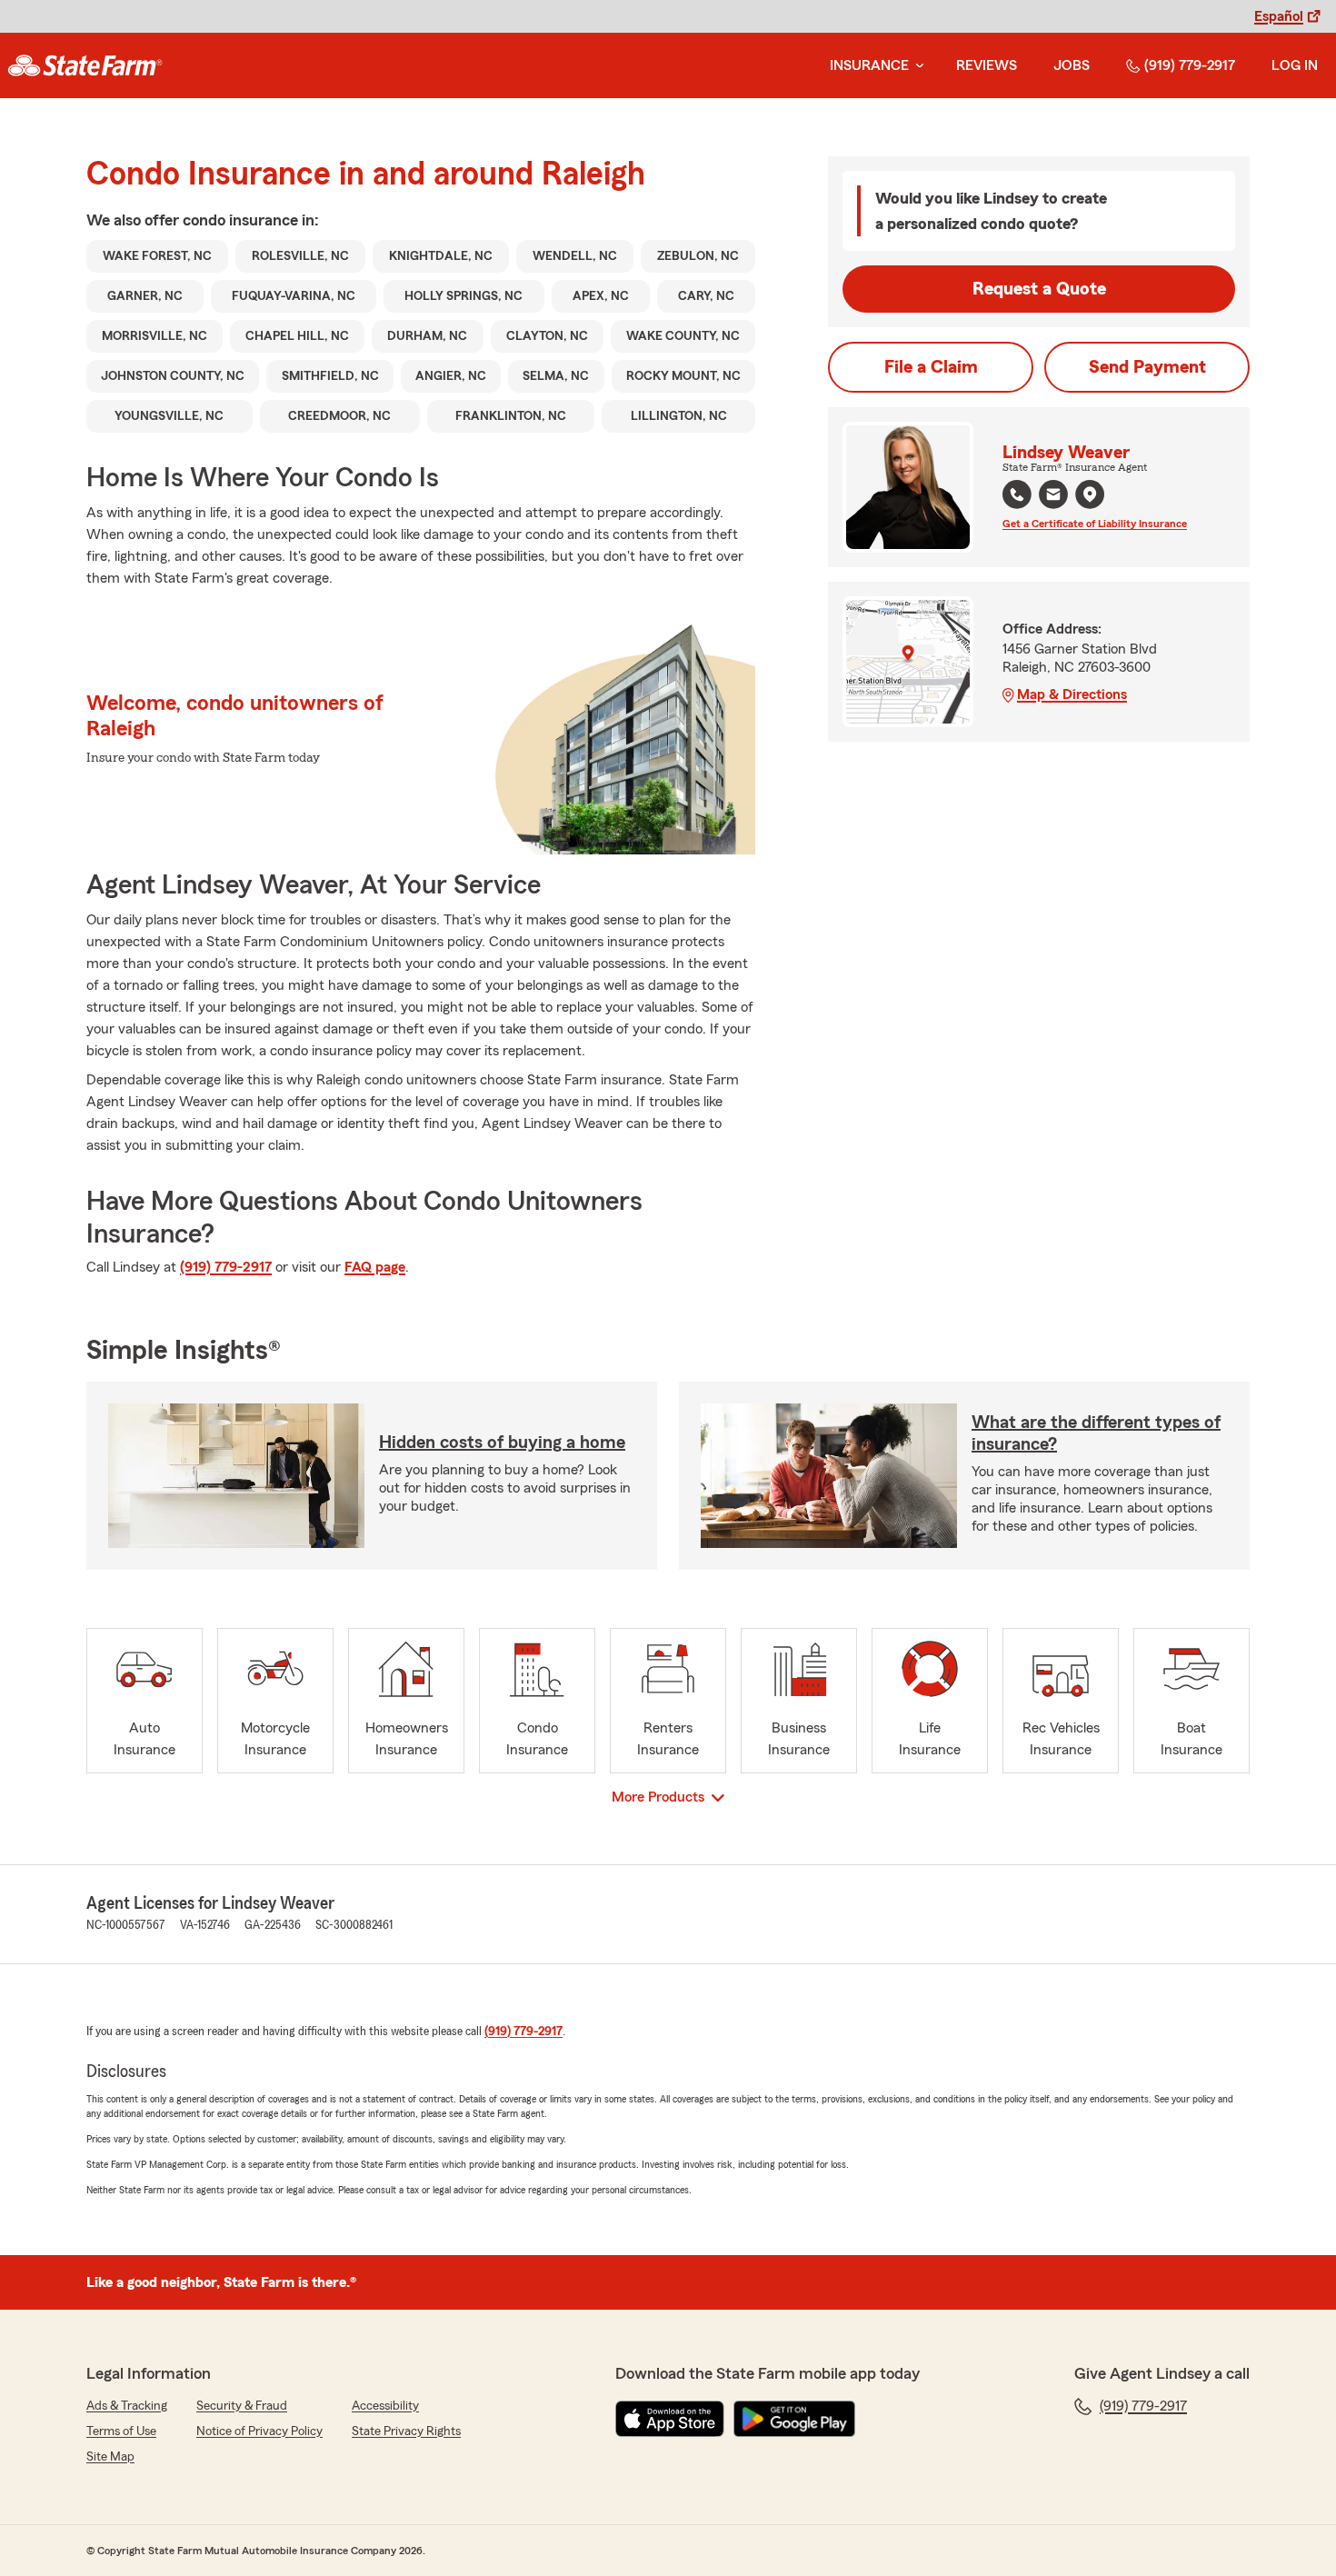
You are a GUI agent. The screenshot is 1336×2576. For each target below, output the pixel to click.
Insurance (869, 65)
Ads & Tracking (127, 2406)
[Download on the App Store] (670, 2419)
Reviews (987, 65)
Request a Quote (1039, 289)
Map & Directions (1072, 694)
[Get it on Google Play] (794, 2419)
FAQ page (375, 1267)
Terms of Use (121, 2431)
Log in (1295, 65)
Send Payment (1147, 367)
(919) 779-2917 (1190, 65)
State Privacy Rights (406, 2431)
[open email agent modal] (1053, 497)
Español (1279, 16)
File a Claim (931, 367)
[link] (85, 65)
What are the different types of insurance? (1096, 1433)
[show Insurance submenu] (916, 66)
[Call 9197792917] (1017, 494)
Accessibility (385, 2406)
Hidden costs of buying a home (502, 1443)
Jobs (1072, 65)
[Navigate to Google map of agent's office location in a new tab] (1090, 494)
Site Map (110, 2457)
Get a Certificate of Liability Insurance (1095, 524)
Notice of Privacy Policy (259, 2431)
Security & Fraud (242, 2406)
